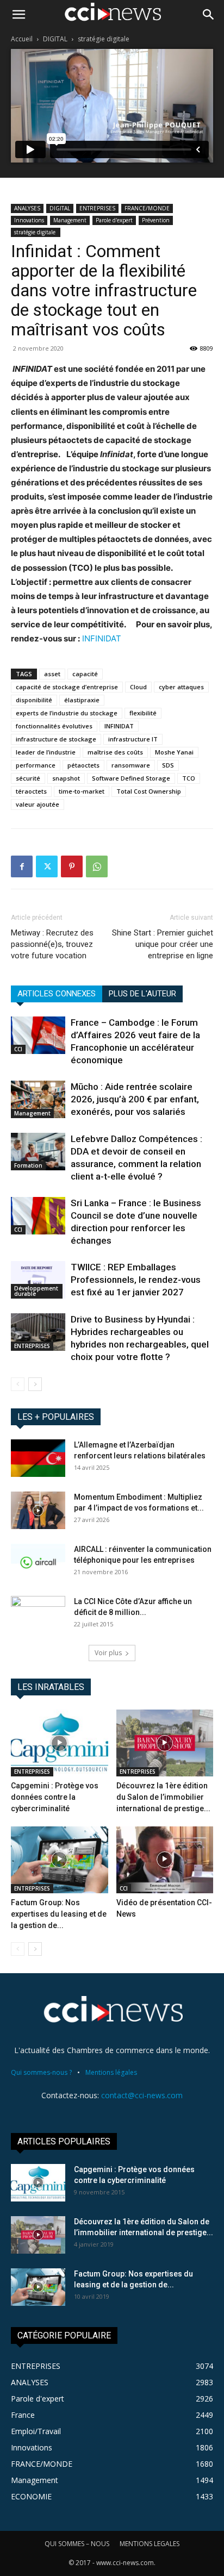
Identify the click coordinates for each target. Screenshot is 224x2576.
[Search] (209, 15)
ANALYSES (27, 208)
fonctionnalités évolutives (54, 726)
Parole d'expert (114, 220)
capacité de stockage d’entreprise (67, 687)
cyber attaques (181, 687)
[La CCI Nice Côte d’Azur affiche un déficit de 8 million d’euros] (38, 1615)
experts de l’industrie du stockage (67, 713)
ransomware (131, 765)
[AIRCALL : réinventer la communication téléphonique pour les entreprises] (38, 1563)
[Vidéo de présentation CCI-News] (165, 1860)
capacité (85, 674)
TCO (189, 778)
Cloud (138, 687)
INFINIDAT (102, 638)
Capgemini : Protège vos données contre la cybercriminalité (55, 1797)
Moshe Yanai (174, 752)
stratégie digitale (104, 39)
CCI (18, 1049)
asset (52, 674)
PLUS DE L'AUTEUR (142, 994)
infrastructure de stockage (56, 739)
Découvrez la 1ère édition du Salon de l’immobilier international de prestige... (163, 1797)
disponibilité (34, 700)
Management (70, 220)
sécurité (28, 778)
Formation (28, 1165)
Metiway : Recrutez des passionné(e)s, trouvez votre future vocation (52, 944)
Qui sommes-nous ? (41, 2072)
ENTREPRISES (97, 208)
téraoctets (31, 791)
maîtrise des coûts (115, 752)
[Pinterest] (72, 866)
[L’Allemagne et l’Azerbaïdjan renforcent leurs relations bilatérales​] (38, 1458)
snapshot (66, 778)
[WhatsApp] (97, 866)
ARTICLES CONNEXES (57, 994)
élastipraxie (82, 700)
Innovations (29, 220)
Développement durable (36, 1291)
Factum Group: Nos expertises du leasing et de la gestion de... (59, 1914)
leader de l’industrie (46, 752)
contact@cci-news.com (142, 2095)
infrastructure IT (133, 739)
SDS (168, 765)
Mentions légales (111, 2072)
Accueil (22, 39)
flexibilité (143, 713)
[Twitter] (47, 866)
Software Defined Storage (131, 778)
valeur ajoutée (38, 804)
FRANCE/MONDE (147, 208)
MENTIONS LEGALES (150, 2544)
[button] (18, 15)
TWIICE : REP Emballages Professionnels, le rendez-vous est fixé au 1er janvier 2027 (136, 1280)
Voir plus (108, 1653)
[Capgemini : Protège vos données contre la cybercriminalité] (60, 1743)
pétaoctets (83, 765)
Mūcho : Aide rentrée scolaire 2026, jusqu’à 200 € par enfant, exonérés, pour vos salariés (135, 1099)
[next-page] (35, 1384)
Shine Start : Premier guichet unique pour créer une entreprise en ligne (163, 944)
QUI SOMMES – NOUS (77, 2544)
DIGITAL (55, 39)
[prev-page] (18, 1384)
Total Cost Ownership (149, 791)
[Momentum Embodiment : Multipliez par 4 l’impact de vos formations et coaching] (38, 1510)
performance (36, 765)
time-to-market (82, 791)
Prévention (156, 220)
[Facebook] (22, 866)
